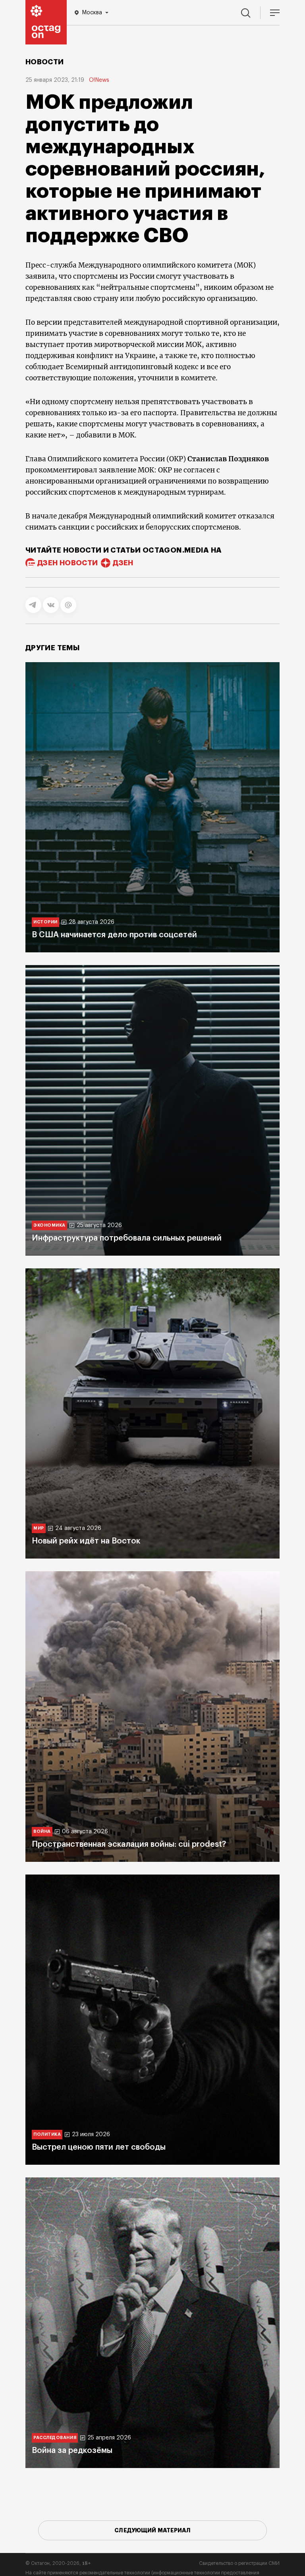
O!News (99, 80)
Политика (47, 2134)
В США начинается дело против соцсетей (114, 935)
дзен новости (68, 563)
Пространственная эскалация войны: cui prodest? (129, 1844)
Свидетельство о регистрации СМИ (239, 2563)
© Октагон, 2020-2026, (58, 2563)
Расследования (55, 2438)
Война (42, 1831)
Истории (45, 922)
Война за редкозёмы (72, 2451)
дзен (123, 563)
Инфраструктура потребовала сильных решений (127, 1238)
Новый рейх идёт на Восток (86, 1541)
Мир (39, 1528)
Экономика (49, 1225)
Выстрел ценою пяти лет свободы (99, 2147)
